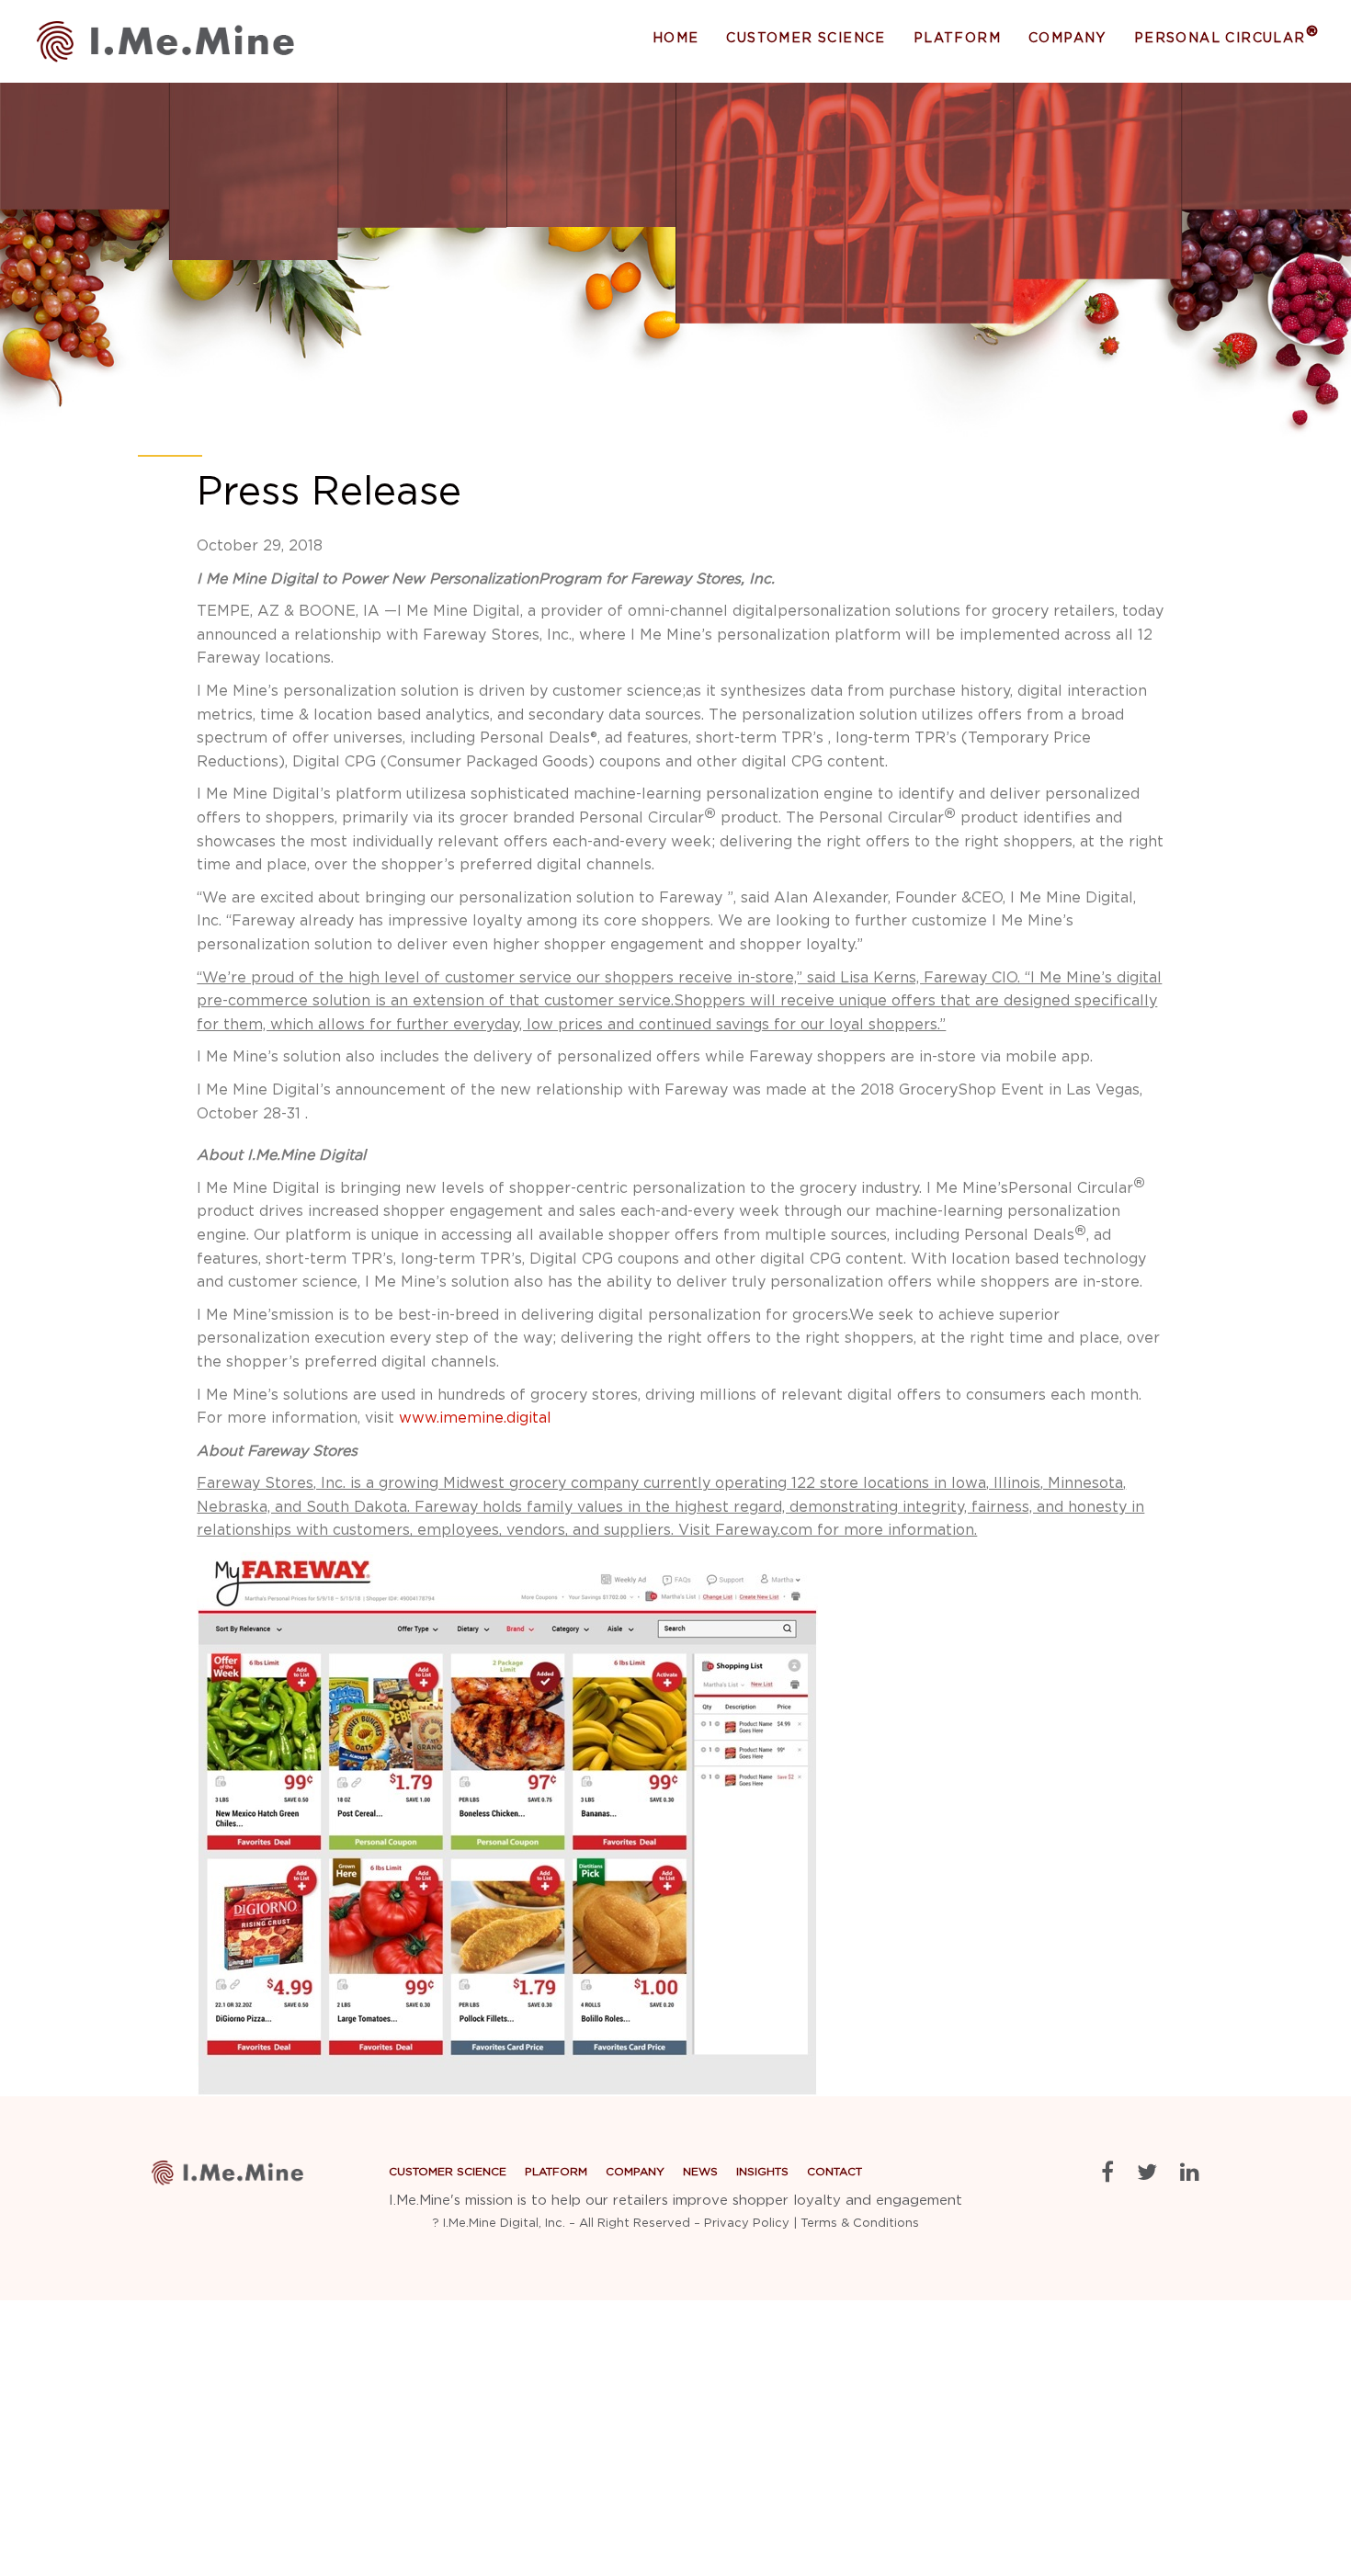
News (1050, 119)
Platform (957, 39)
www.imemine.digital (475, 1418)
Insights (1060, 143)
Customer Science (806, 39)
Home (676, 39)
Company (1067, 39)
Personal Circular (1226, 38)
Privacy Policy (747, 2224)
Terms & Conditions (860, 2224)
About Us (1064, 96)
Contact (834, 2172)
